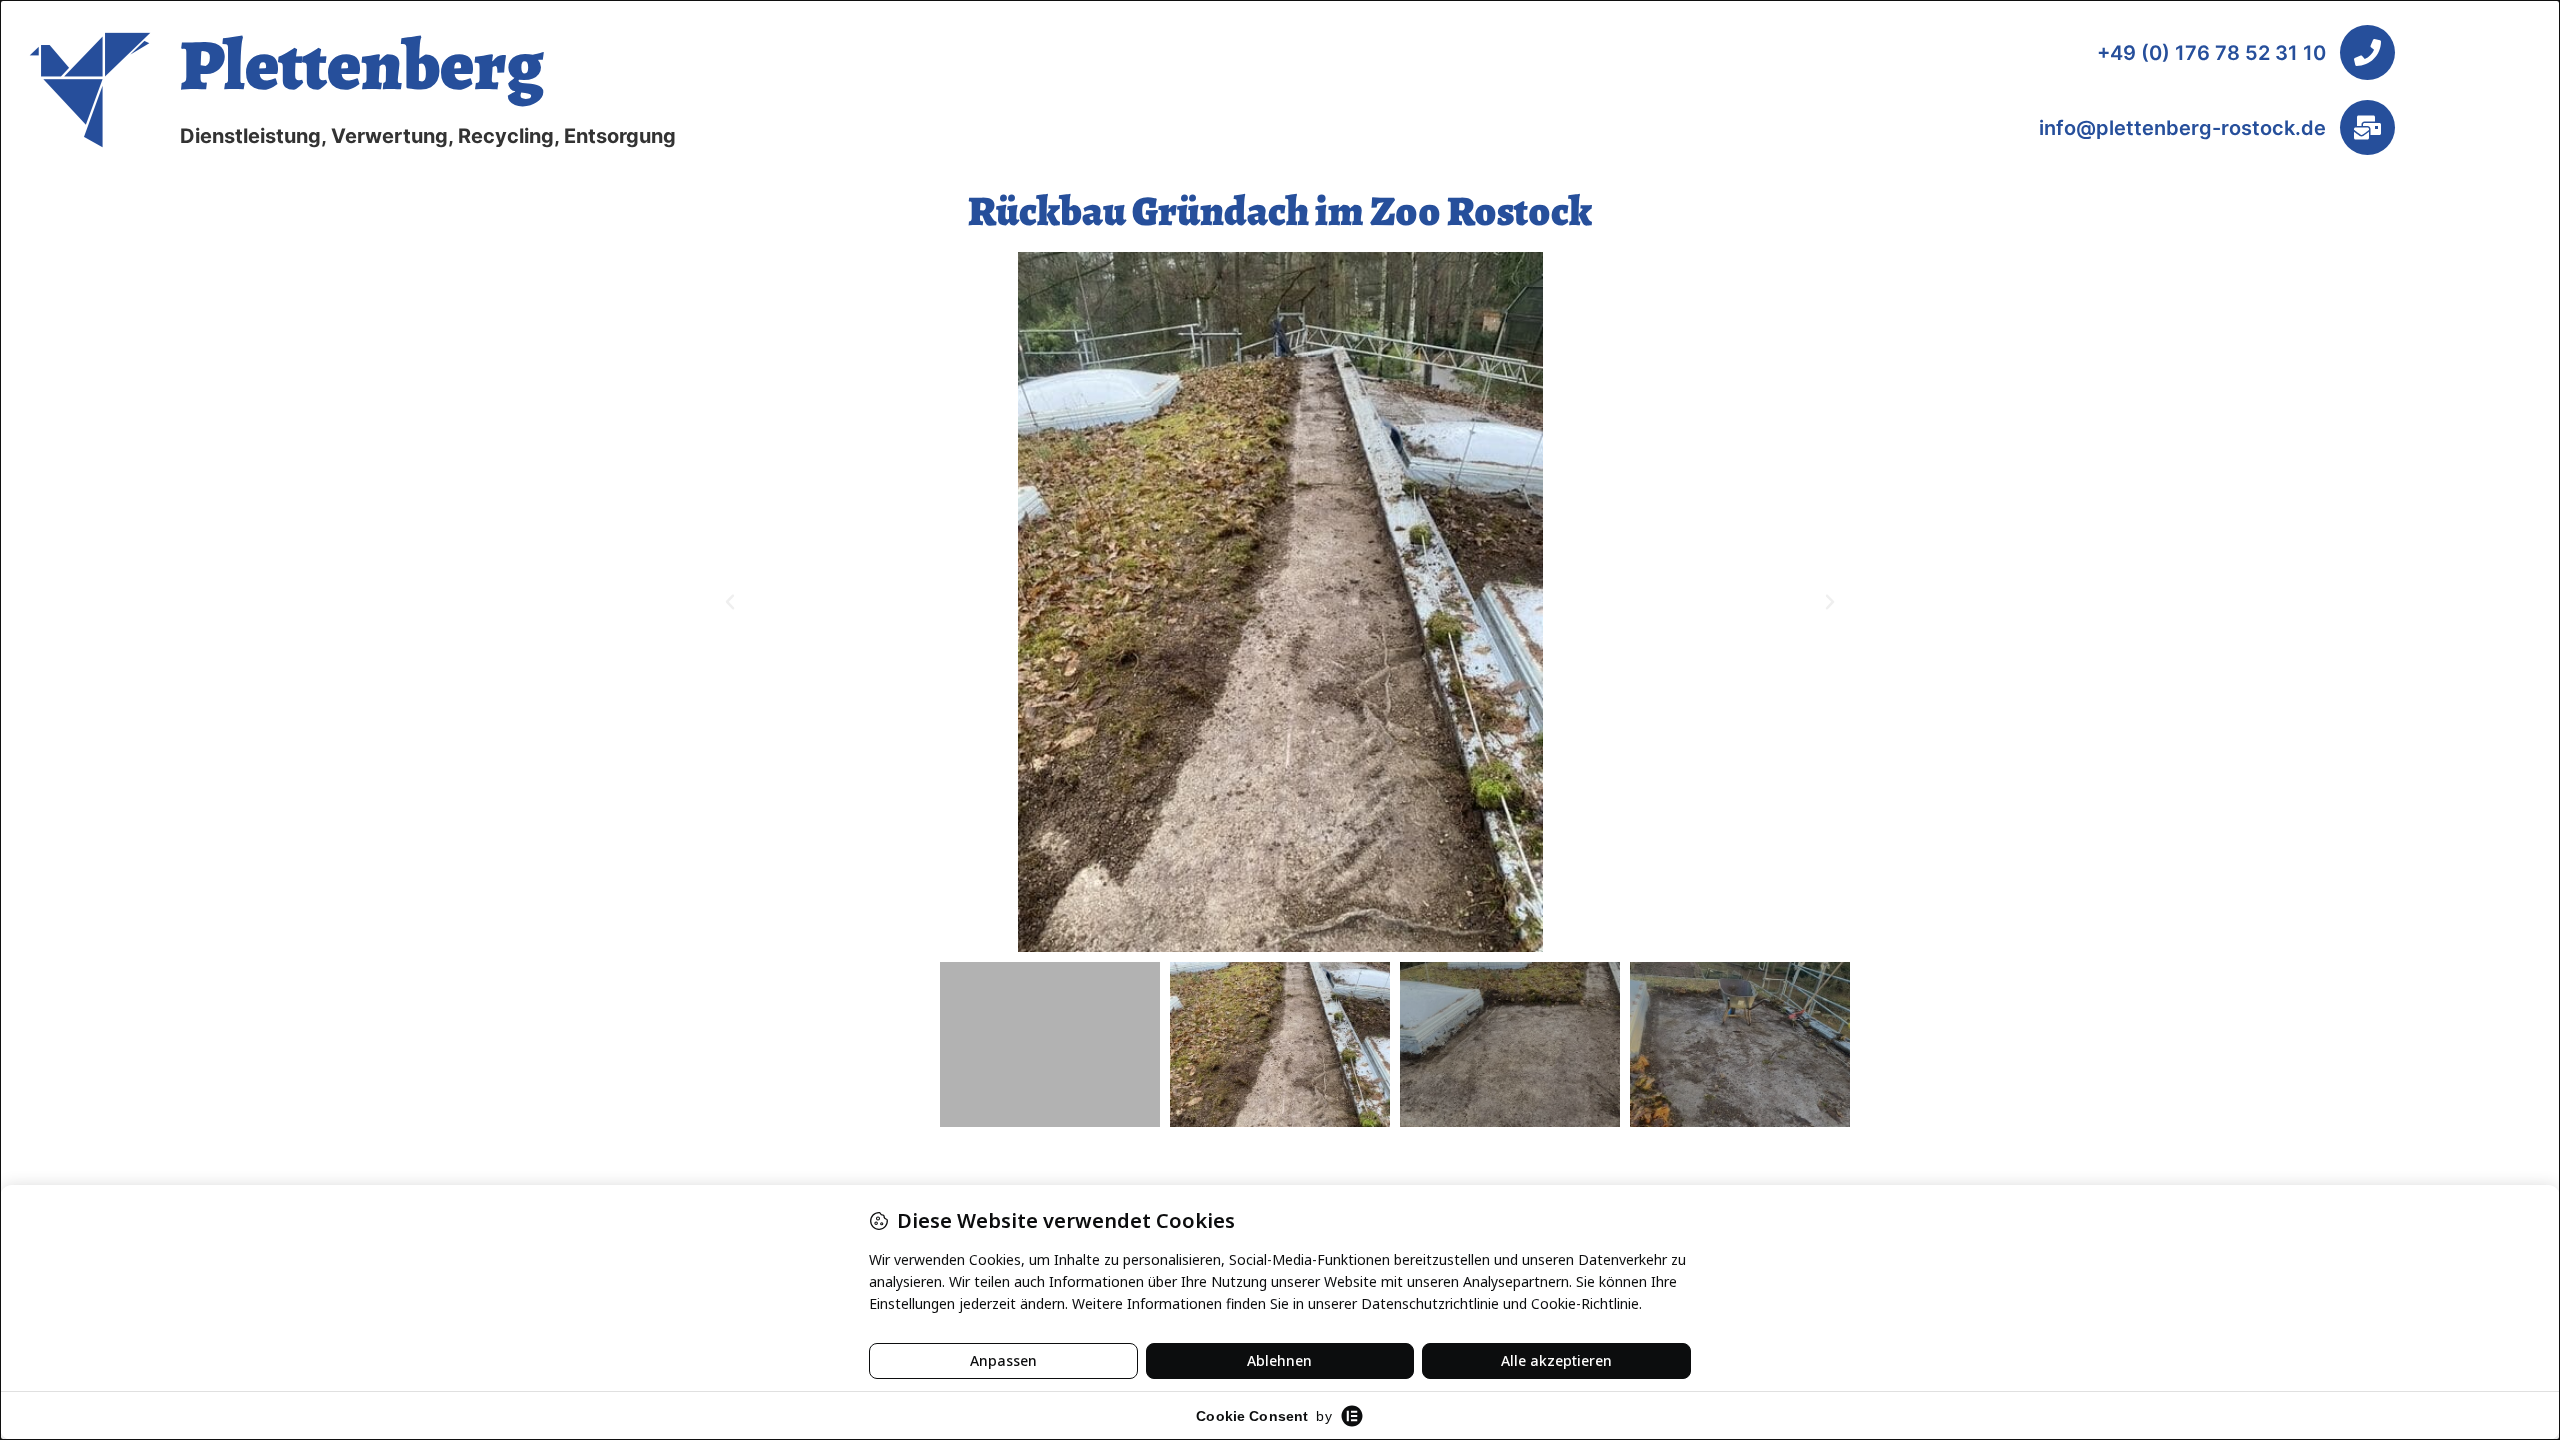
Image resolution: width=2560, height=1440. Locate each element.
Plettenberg (362, 65)
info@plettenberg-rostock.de (2182, 128)
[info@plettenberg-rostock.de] (2367, 127)
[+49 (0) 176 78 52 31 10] (2367, 52)
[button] (730, 602)
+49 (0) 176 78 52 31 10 (2211, 53)
